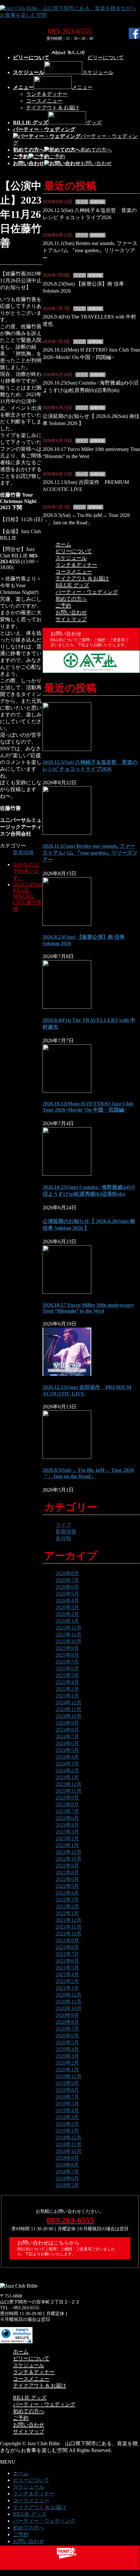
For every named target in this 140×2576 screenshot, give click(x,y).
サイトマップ (71, 619)
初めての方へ (71, 599)
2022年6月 (67, 1879)
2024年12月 (69, 1702)
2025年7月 (67, 1662)
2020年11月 (69, 2002)
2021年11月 (69, 1927)
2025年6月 (67, 1669)
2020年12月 (69, 1995)
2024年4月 (67, 1757)
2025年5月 (67, 1675)
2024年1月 (67, 1777)
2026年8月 (67, 1573)
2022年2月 (67, 1906)
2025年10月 (69, 1641)
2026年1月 (67, 1621)
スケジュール (71, 558)
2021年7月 (67, 1954)
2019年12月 (69, 2076)
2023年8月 (67, 1804)
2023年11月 (69, 1791)
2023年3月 (67, 1832)
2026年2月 (67, 1614)
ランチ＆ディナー (47, 94)
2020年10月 (69, 2008)
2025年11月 (69, 1635)
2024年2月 (67, 1770)
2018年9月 (67, 2158)
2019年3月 (67, 2117)
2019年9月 (67, 2083)
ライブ (82, 202)
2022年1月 (67, 1913)
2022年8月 (67, 1872)
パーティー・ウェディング (87, 592)
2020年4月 (67, 2049)
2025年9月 (67, 1648)
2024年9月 (67, 1723)
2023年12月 (69, 1784)
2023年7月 (67, 1811)
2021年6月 (67, 1961)
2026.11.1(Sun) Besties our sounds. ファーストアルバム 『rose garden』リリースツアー (90, 251)
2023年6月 (67, 1818)
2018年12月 (69, 2138)
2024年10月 (69, 1716)
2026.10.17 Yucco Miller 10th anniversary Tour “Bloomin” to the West (88, 1308)
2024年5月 (67, 1750)
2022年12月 (69, 1852)
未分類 (63, 1538)
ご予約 (63, 605)
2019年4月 (67, 2110)
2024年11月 (69, 1709)
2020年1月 (67, 2070)
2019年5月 (67, 2104)
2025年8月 (67, 1655)
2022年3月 (67, 1900)
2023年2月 (67, 1838)
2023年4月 (67, 1825)
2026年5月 (67, 1594)
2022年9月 (67, 1866)
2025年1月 (67, 1696)
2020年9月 (67, 2015)
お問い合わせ (71, 612)
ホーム (63, 544)
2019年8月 (67, 2090)
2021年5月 (67, 1968)
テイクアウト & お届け (53, 108)
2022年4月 (67, 1893)
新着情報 (23, 852)
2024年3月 (67, 1764)
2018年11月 (69, 2144)
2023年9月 (67, 1798)
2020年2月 (67, 2063)
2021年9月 (67, 1940)
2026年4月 (67, 1601)
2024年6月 (67, 1743)
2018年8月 (67, 2165)
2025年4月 (67, 1682)
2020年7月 (67, 2029)
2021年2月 (67, 1981)
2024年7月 (67, 1736)
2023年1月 (67, 1845)
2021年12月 (69, 1920)
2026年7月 (67, 1580)
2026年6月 (67, 1587)
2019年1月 (67, 2131)
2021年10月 (69, 1934)
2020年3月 (67, 2056)
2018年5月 (67, 2185)
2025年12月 (69, 1628)
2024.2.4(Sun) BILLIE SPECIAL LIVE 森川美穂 (28, 897)
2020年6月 (67, 2036)
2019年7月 (67, 2097)
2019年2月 (67, 2124)
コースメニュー (44, 101)
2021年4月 (67, 1974)
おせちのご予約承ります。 (26, 871)
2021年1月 (67, 1988)
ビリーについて (74, 551)
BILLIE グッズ (72, 585)
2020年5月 (67, 2042)
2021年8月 (67, 1947)
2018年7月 (67, 2172)
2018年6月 (67, 2178)
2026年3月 (67, 1607)
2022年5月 (67, 1886)
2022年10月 (69, 1859)
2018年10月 (69, 2151)
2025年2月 (67, 1689)
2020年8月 (67, 2022)
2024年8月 (67, 1730)
